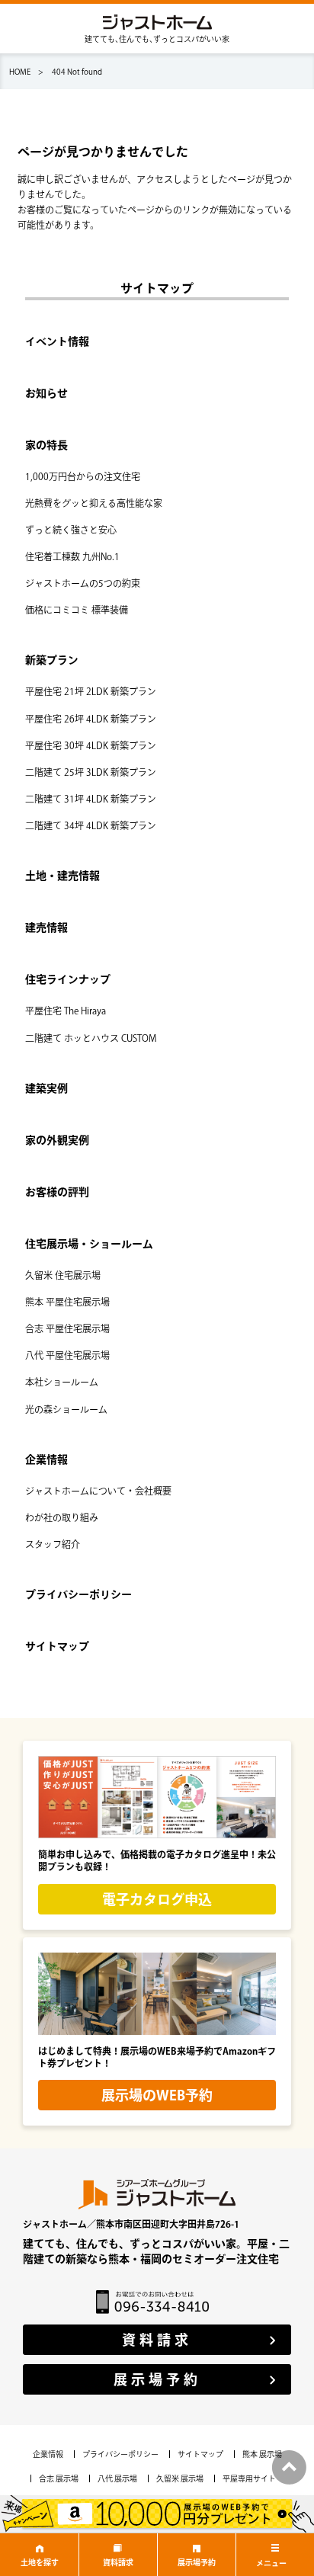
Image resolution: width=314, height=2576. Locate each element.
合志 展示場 (59, 2478)
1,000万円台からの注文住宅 (83, 476)
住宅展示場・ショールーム (89, 1244)
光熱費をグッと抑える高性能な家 (94, 503)
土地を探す (40, 2562)
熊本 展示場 (262, 2454)
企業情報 (46, 1459)
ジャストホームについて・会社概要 (98, 1491)
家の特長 (46, 445)
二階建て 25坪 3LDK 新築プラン (91, 772)
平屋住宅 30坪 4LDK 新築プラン (91, 745)
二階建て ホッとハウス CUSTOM (91, 1038)
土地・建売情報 (62, 876)
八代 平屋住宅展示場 (67, 1355)
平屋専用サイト (249, 2478)
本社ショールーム (62, 1382)
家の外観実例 (57, 1140)
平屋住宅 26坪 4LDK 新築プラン (91, 719)
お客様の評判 (57, 1192)
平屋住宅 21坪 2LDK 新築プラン (91, 691)
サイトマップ (57, 1646)
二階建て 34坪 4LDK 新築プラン (91, 825)
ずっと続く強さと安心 (71, 530)
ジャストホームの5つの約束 (83, 583)
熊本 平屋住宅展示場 (67, 1302)
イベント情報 (57, 341)
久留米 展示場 (180, 2478)
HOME (20, 72)
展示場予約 (197, 2562)
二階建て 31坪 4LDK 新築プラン (91, 799)
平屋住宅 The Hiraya (66, 1011)
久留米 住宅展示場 (63, 1275)
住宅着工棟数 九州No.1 (72, 556)
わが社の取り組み (62, 1517)
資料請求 (118, 2562)
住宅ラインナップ (68, 979)
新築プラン (52, 660)
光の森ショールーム (66, 1409)
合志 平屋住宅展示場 (67, 1328)
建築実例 (46, 1088)
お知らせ (46, 393)
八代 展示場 (117, 2478)
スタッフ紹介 (53, 1544)
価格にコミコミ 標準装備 (77, 610)
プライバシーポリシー (78, 1594)
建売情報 (46, 928)
